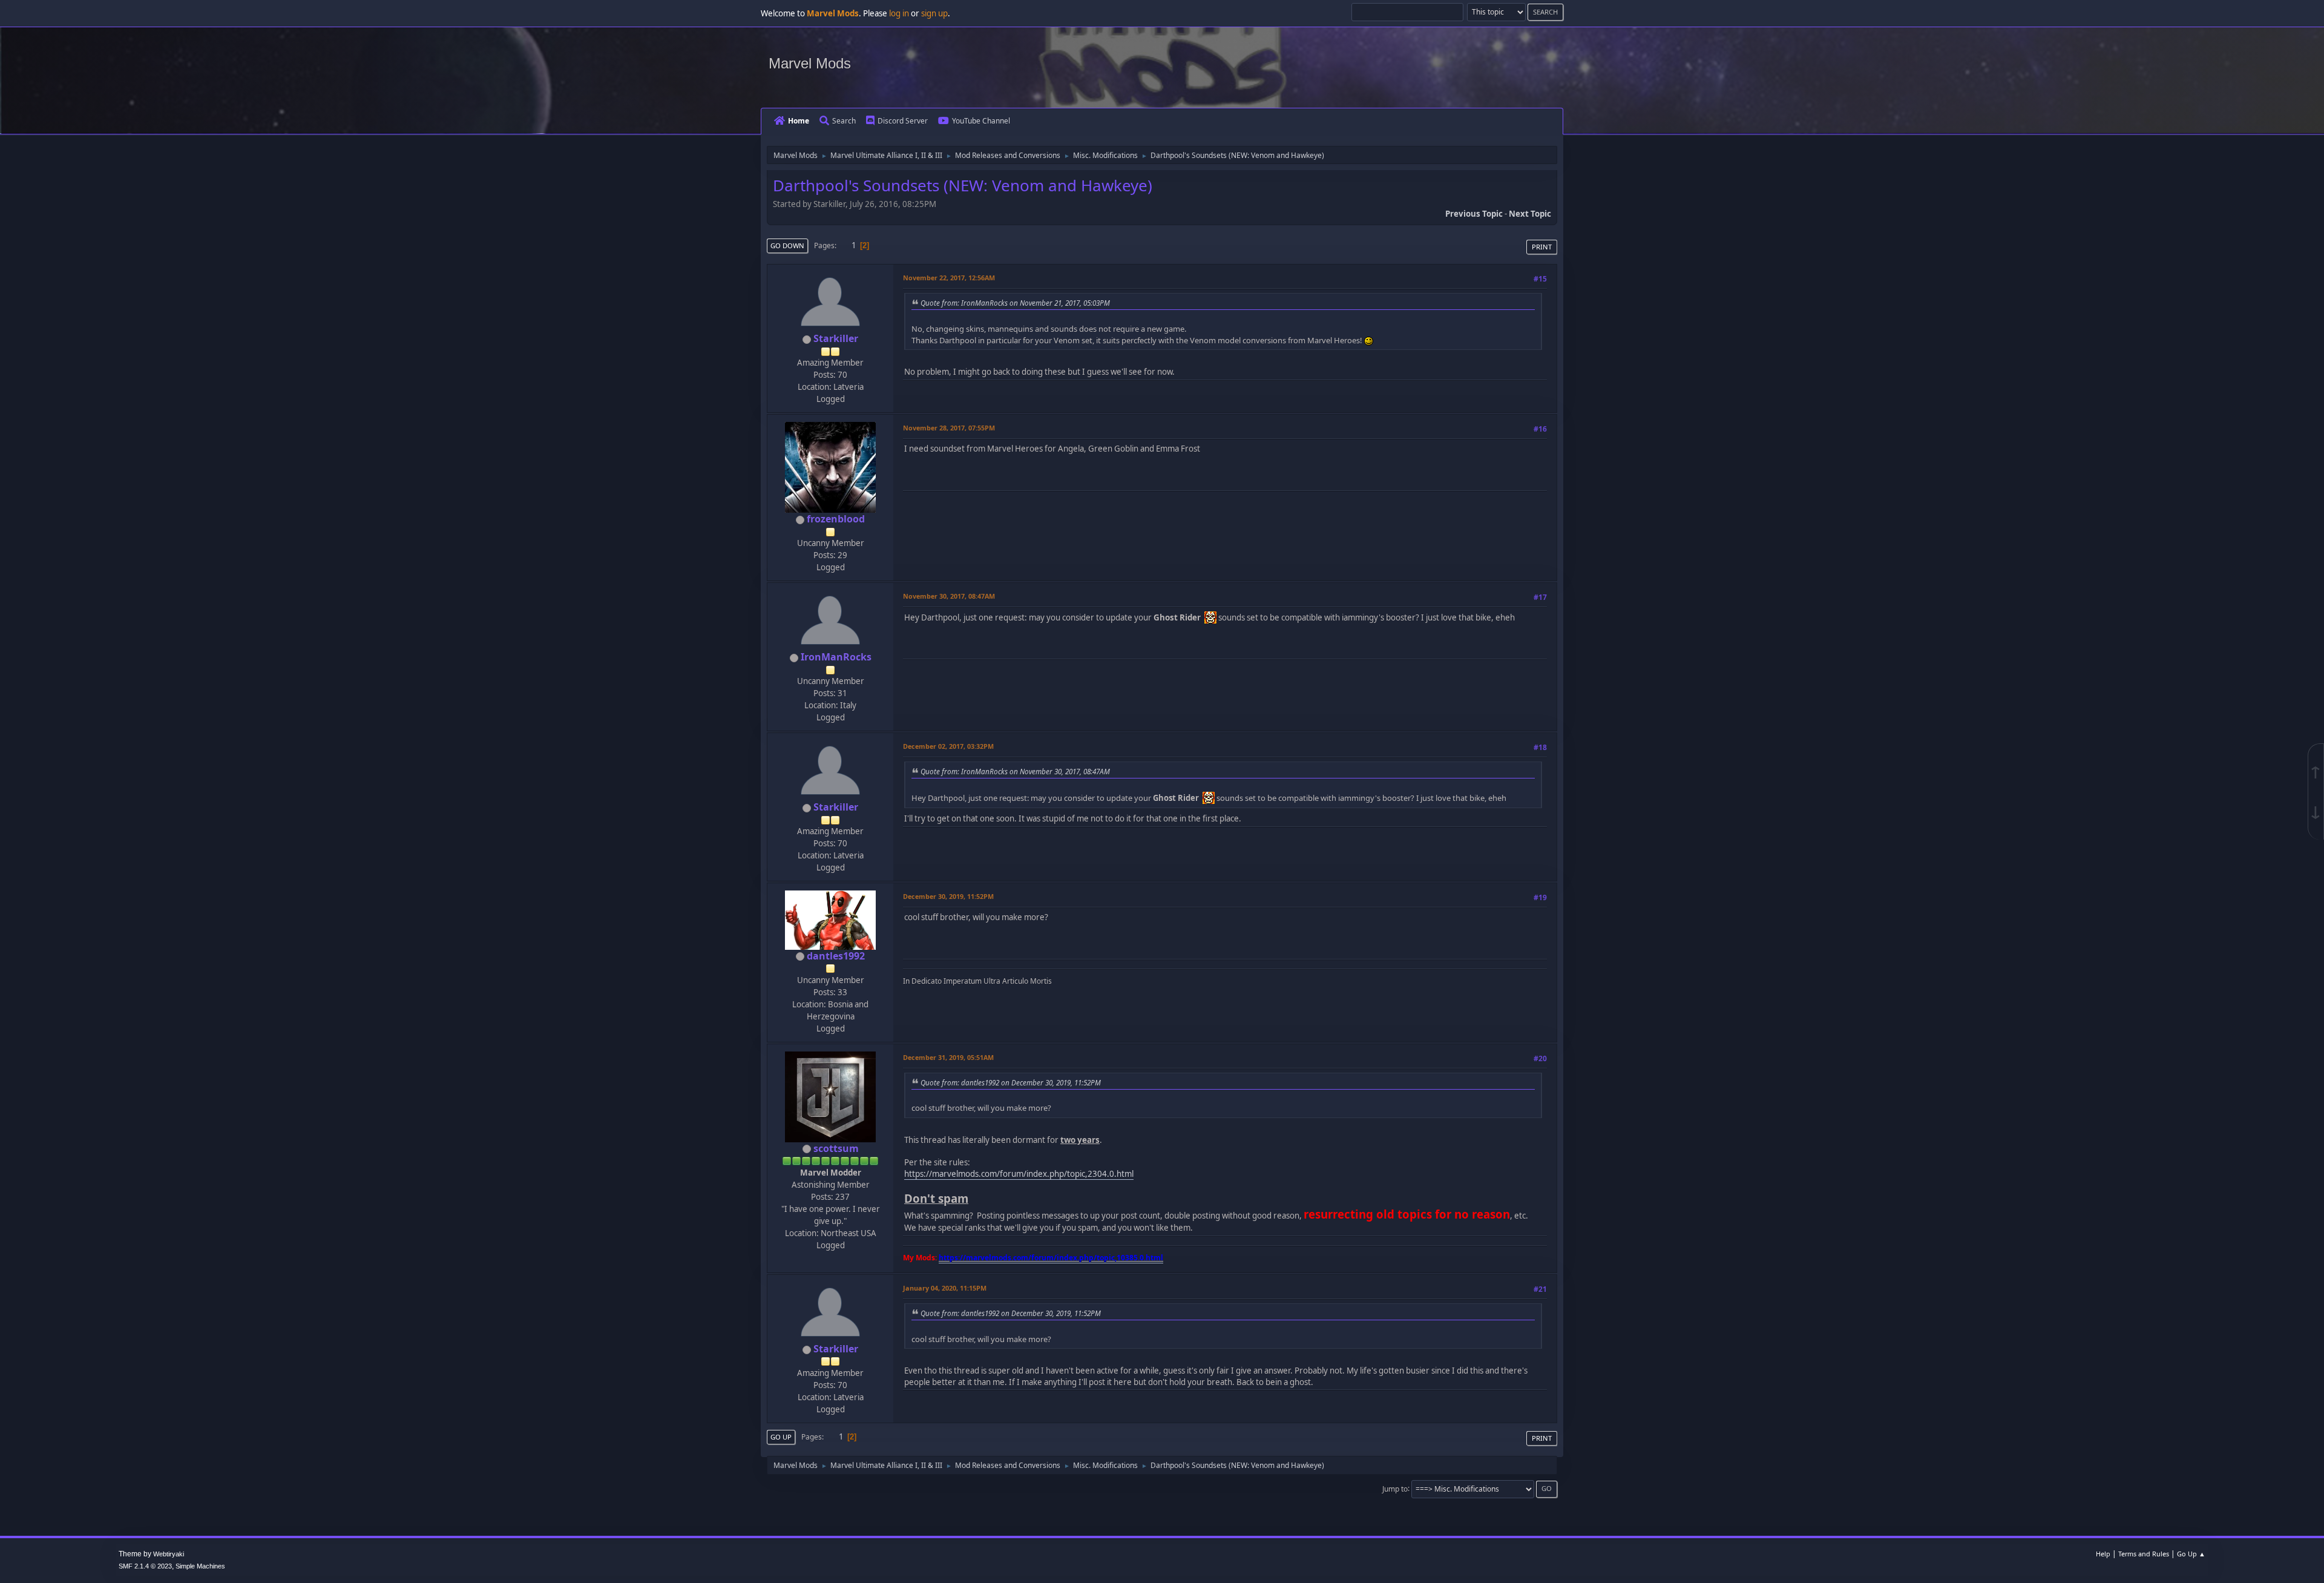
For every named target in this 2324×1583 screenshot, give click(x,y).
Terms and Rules (2144, 1554)
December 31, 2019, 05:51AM (948, 1057)
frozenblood (836, 519)
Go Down (787, 245)
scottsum (836, 1148)
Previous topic (1474, 214)
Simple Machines (200, 1566)
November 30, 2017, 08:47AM (949, 596)
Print (1542, 247)
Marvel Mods (810, 63)
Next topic (1530, 214)
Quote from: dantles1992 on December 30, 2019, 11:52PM (1011, 1082)
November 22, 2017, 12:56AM (949, 278)
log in (899, 13)
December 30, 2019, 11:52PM (948, 896)
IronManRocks (836, 657)
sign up (934, 13)
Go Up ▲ (2191, 1554)
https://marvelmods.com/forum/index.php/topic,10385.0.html (1051, 1258)
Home (799, 121)
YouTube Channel (981, 121)
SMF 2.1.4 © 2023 (145, 1566)
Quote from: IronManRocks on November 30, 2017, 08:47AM (1015, 771)
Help (2103, 1554)
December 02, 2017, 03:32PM (948, 746)
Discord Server (903, 121)
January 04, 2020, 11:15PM (945, 1288)
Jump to (1395, 1488)
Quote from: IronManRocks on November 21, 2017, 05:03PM (1015, 303)
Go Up (781, 1437)
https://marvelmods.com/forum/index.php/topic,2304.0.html (1019, 1174)
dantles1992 (836, 956)
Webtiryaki (169, 1554)
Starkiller (836, 338)
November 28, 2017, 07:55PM (949, 428)
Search (844, 121)
